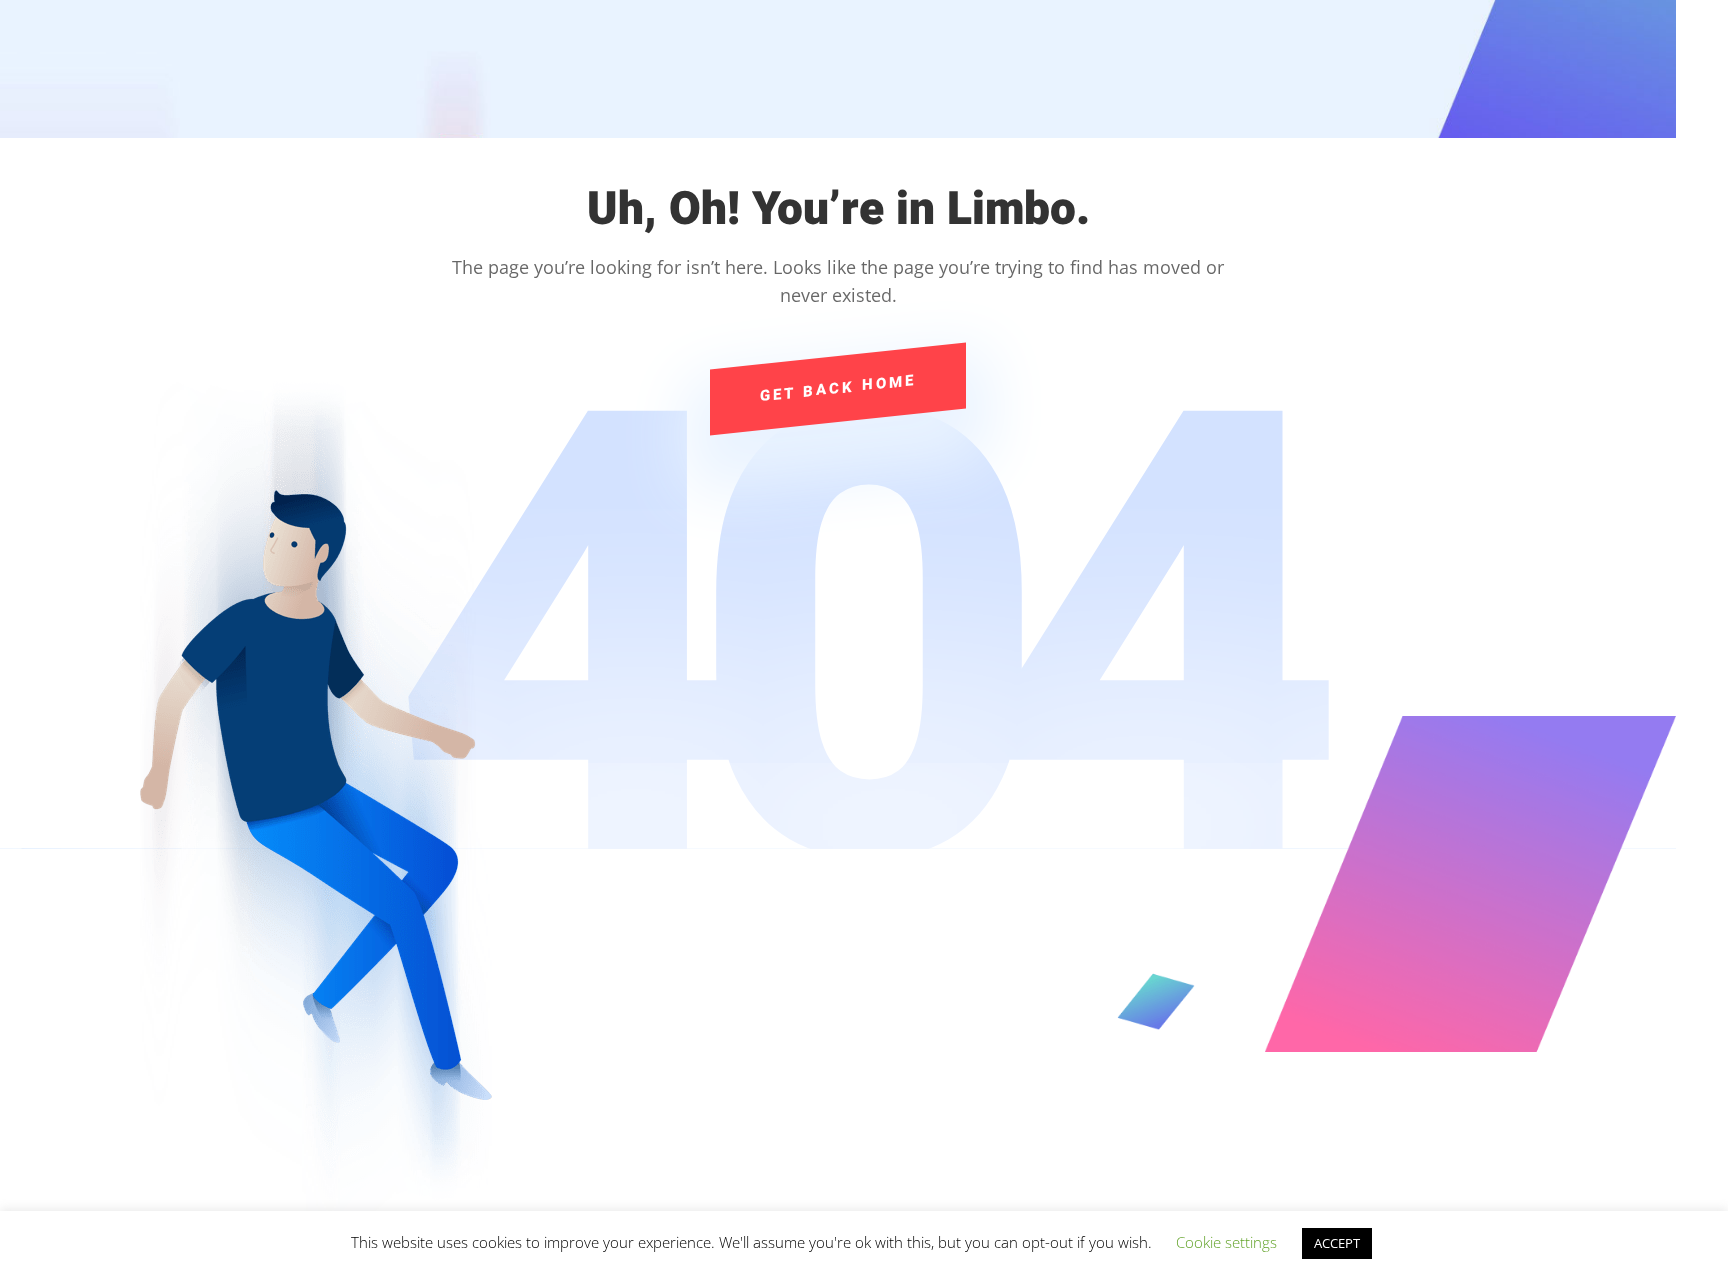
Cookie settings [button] (1226, 1242)
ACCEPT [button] (1337, 1243)
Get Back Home (838, 388)
